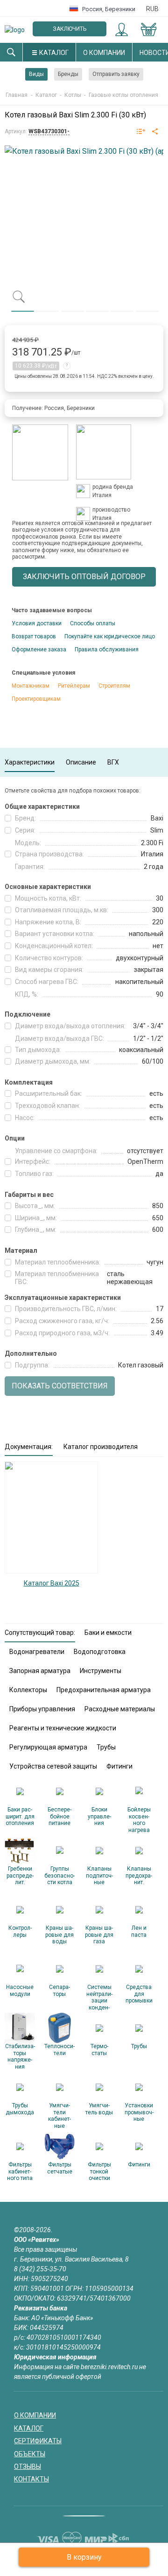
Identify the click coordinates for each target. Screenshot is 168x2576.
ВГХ (113, 762)
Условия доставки (37, 623)
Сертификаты (38, 2441)
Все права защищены (46, 2249)
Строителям (114, 686)
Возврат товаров (34, 636)
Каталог (54, 53)
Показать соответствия (60, 1386)
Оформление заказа (39, 649)
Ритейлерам (74, 686)
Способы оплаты (93, 623)
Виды (36, 74)
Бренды (68, 74)
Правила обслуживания (107, 649)
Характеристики (30, 762)
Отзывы (28, 2467)
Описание (81, 762)
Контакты (31, 2479)
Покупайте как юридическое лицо (110, 636)
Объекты (30, 2454)
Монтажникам (31, 686)
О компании (104, 53)
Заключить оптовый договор (70, 31)
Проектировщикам (36, 699)
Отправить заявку (116, 74)
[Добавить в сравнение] (141, 132)
